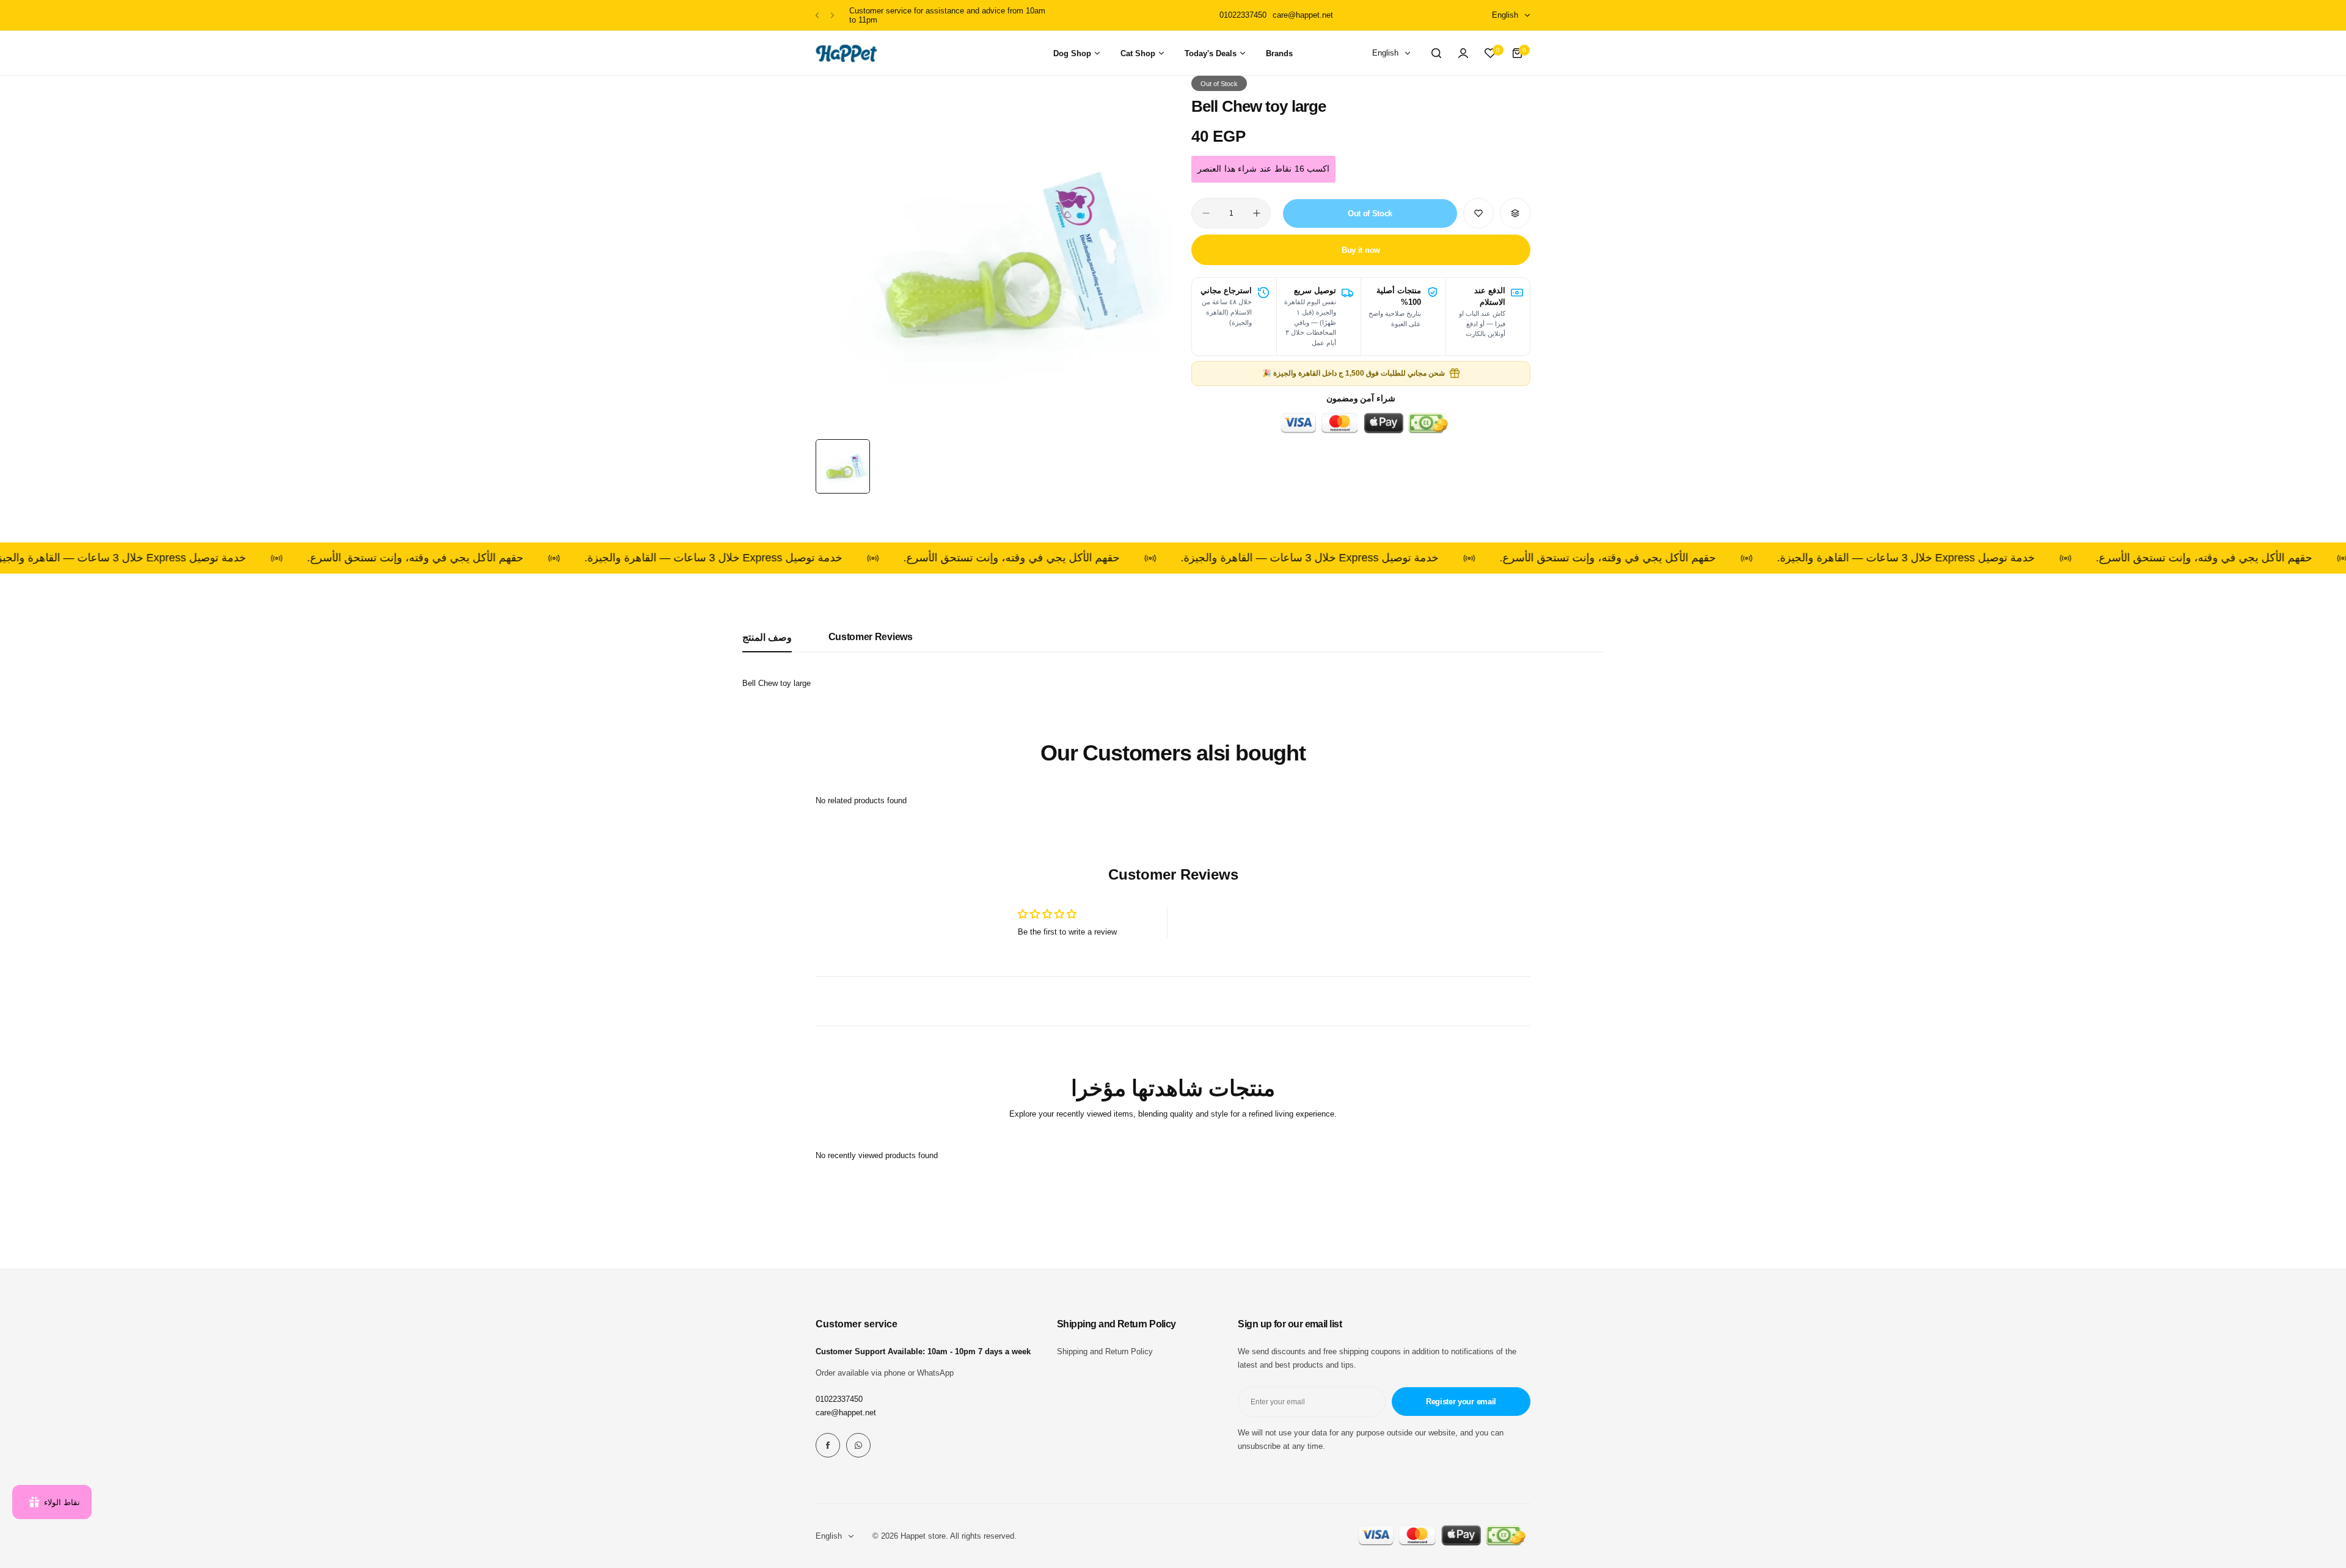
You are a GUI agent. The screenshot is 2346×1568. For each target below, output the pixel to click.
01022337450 (839, 1399)
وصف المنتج (767, 637)
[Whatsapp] (858, 1445)
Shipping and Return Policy (1105, 1351)
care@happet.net (846, 1413)
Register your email (1461, 1402)
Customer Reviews (871, 637)
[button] (817, 16)
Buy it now (1361, 250)
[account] (1463, 53)
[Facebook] (828, 1445)
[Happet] (846, 53)
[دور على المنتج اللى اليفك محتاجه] (1436, 53)
